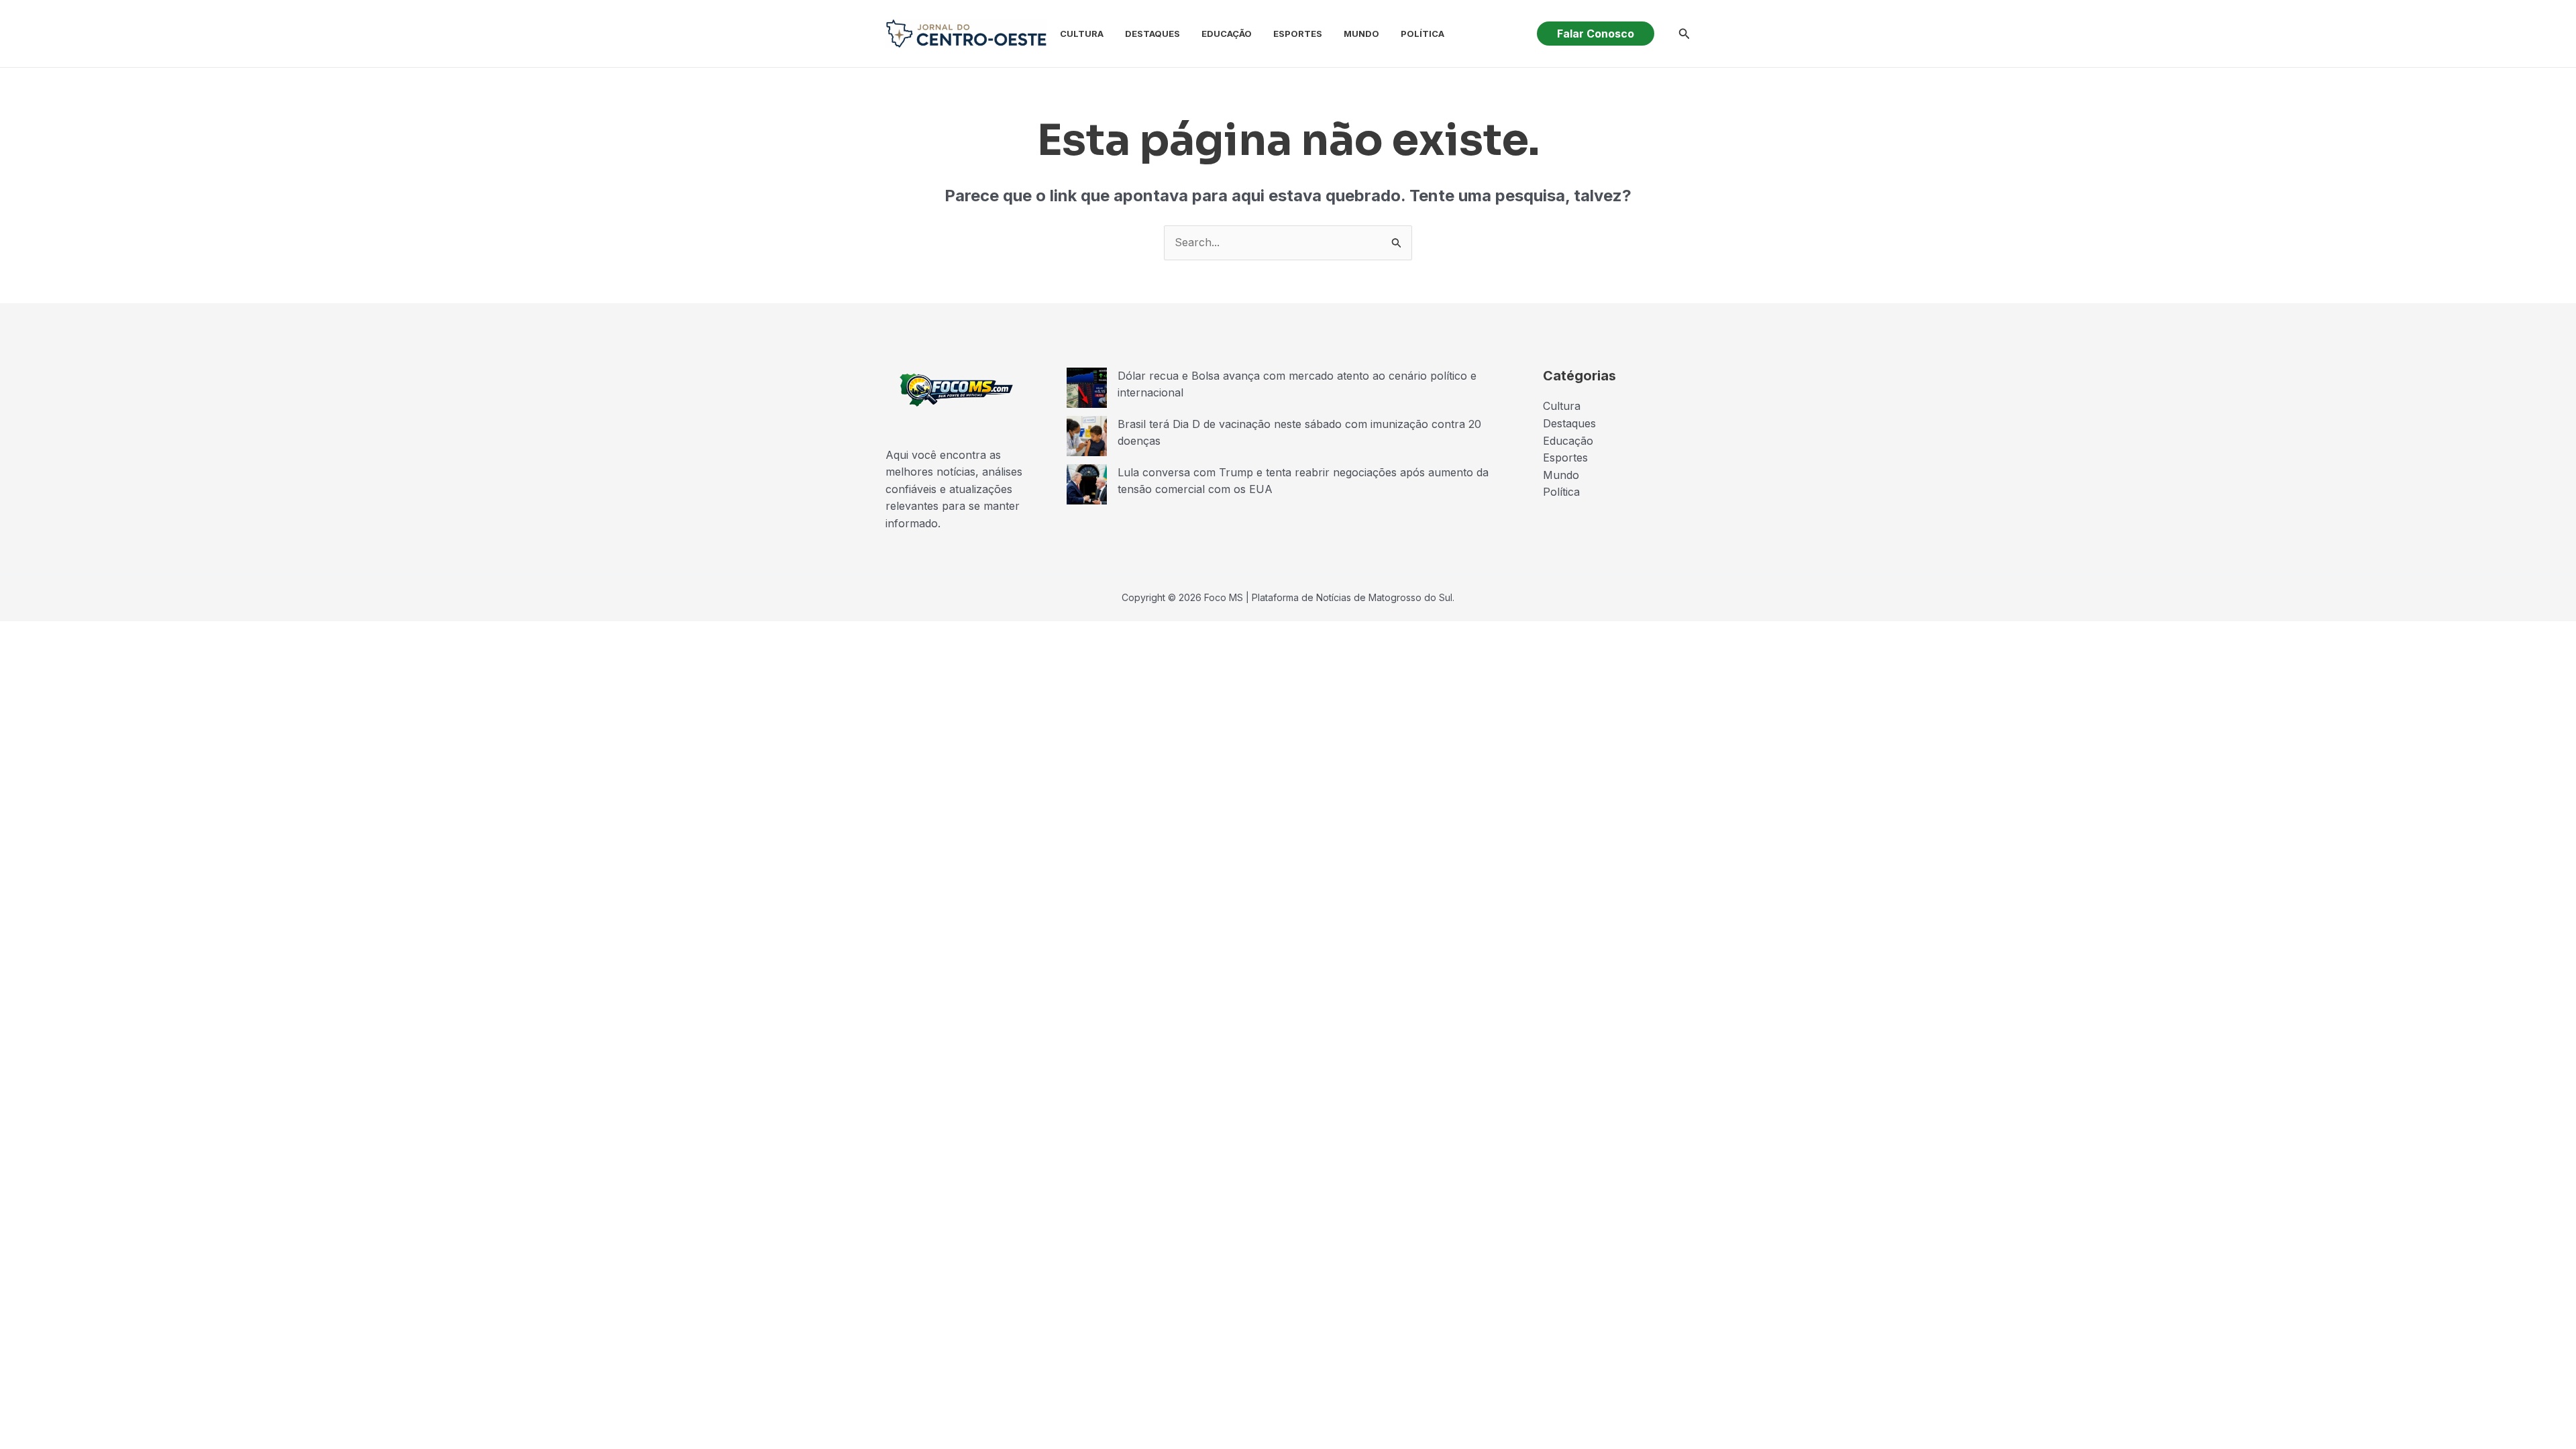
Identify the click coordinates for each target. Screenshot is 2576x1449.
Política (1423, 34)
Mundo (1361, 34)
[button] (1596, 34)
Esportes (1298, 34)
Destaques (1152, 34)
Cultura (1082, 34)
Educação (1227, 34)
